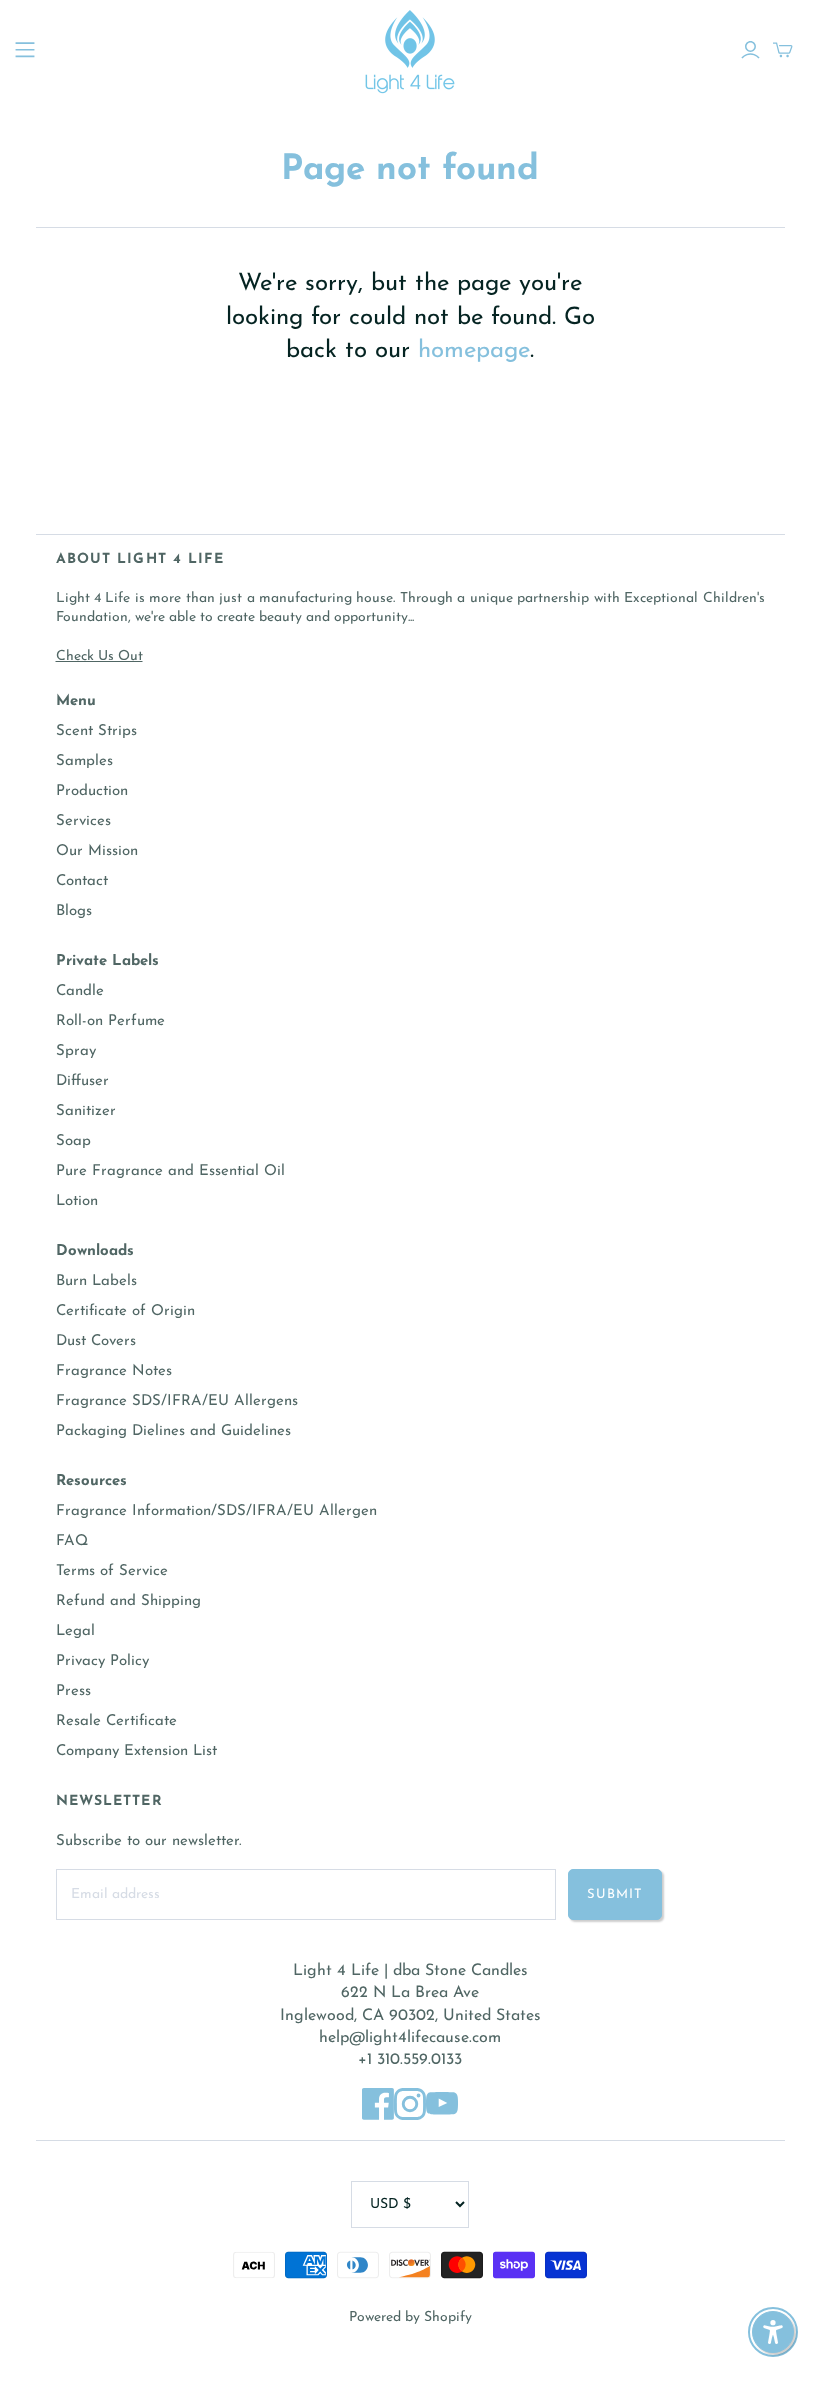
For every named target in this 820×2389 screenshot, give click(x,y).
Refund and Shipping (128, 1601)
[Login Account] (750, 50)
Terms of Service (112, 1571)
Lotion (77, 1201)
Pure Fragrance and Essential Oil (170, 1171)
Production (92, 791)
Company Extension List (136, 1751)
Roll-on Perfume (110, 1021)
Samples (84, 761)
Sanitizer (86, 1111)
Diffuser (82, 1081)
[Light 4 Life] (410, 50)
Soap (73, 1141)
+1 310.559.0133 (410, 2060)
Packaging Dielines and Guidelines (173, 1431)
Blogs (74, 911)
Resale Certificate (116, 1721)
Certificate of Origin (125, 1311)
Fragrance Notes (114, 1371)
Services (83, 821)
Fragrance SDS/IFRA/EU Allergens (177, 1401)
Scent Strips (96, 731)
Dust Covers (96, 1341)
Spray (76, 1051)
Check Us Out (99, 656)
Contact (82, 881)
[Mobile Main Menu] (25, 50)
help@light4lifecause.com (410, 2038)
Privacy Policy (102, 1661)
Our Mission (97, 851)
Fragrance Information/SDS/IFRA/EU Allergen (216, 1511)
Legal (75, 1631)
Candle (80, 991)
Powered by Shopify (410, 2317)
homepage (474, 351)
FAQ (72, 1541)
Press (73, 1691)
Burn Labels (96, 1281)
